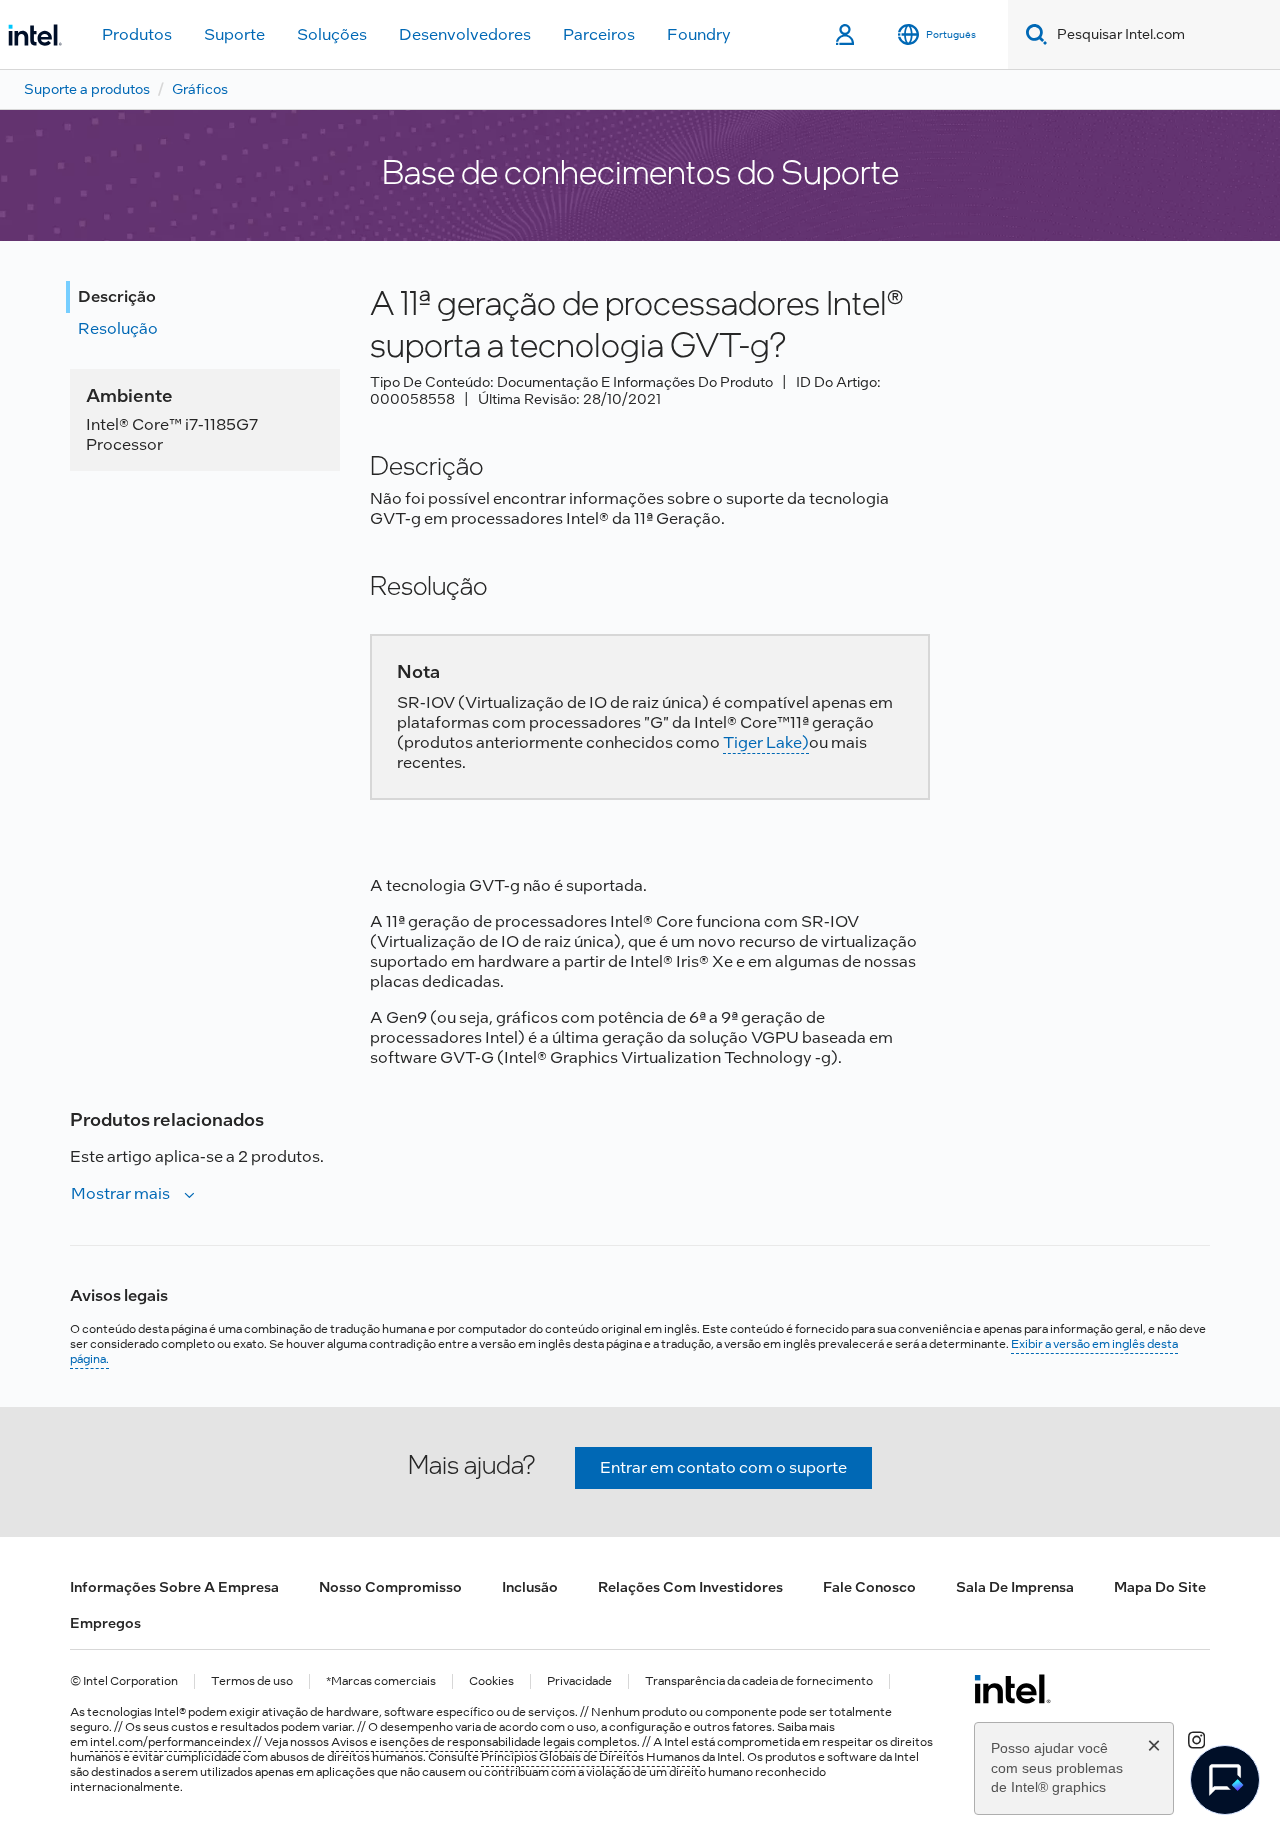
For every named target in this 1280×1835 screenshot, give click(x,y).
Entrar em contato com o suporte (723, 1467)
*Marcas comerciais (381, 1681)
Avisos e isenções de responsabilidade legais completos (484, 1742)
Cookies (491, 1681)
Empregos (105, 1623)
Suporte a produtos (87, 89)
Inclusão (530, 1587)
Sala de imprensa (1015, 1587)
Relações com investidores (690, 1587)
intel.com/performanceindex (170, 1742)
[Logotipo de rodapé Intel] (1012, 1689)
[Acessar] (846, 35)
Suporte (234, 34)
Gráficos (200, 89)
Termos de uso (252, 1681)
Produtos (137, 34)
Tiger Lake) (766, 742)
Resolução (118, 328)
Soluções (332, 34)
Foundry (699, 34)
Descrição (117, 296)
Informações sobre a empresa (174, 1587)
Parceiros (599, 34)
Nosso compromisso (390, 1587)
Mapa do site (1160, 1587)
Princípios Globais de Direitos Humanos (590, 1757)
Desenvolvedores (465, 34)
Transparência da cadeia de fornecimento (759, 1681)
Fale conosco (869, 1587)
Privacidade (579, 1681)
